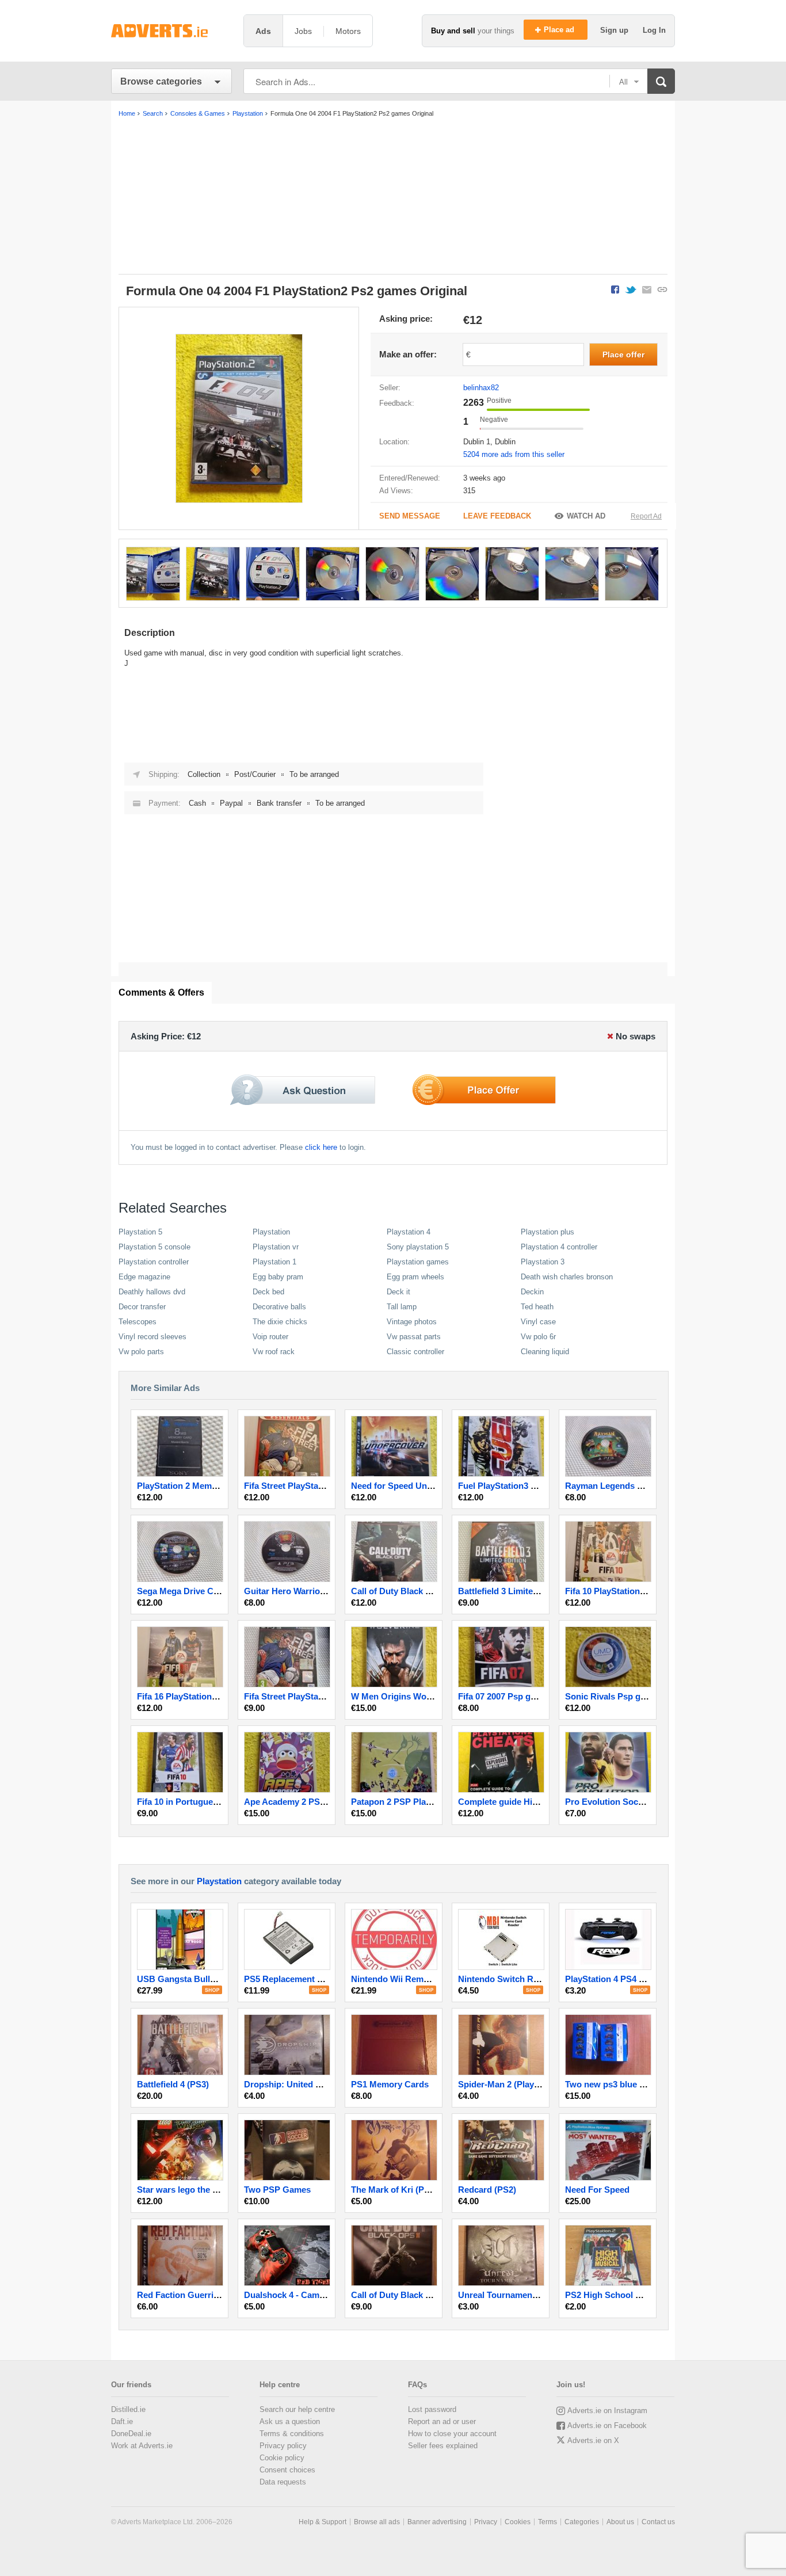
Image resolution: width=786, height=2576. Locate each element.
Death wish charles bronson (567, 1277)
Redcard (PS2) (487, 2190)
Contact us (658, 2522)
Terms (547, 2522)
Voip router (270, 1337)
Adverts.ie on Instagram (607, 2411)
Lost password (432, 2409)
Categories (582, 2522)
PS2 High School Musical (616, 2295)
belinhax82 (481, 388)
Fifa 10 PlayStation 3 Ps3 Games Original (647, 1591)
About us (620, 2522)
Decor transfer (142, 1307)
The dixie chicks (280, 1322)
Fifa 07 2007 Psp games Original (522, 1696)
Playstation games (418, 1262)
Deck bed (268, 1292)
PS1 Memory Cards (390, 2084)
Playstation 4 (409, 1232)
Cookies (518, 2522)
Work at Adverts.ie (142, 2446)
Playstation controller (154, 1262)
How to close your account (452, 2434)
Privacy (486, 2522)
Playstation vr (276, 1247)
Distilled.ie (128, 2409)
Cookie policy (282, 2458)
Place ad (560, 30)
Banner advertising (437, 2522)
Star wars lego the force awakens (204, 2190)
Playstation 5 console (154, 1247)
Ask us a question (290, 2421)
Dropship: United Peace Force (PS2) (316, 2084)
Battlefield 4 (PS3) (173, 2084)
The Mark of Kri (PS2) (394, 2190)
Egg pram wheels (415, 1277)
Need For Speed (597, 2190)
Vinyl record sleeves (152, 1337)
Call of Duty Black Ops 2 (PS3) (412, 2295)
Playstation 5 (140, 1232)
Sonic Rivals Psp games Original (631, 1696)
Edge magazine (144, 1277)
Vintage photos (412, 1322)
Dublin (505, 442)
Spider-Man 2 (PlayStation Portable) (530, 2084)
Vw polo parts (141, 1352)
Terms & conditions (292, 2434)
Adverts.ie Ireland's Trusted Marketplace (171, 31)
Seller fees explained (443, 2446)
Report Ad (646, 516)
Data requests (283, 2482)
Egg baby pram (278, 1277)
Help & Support (323, 2522)
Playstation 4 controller (559, 1247)
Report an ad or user (442, 2421)
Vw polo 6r (538, 1337)
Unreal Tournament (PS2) (509, 2295)
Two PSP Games (277, 2190)
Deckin (532, 1292)
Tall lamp (402, 1307)
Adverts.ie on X (593, 2440)
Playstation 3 (543, 1262)
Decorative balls (279, 1307)
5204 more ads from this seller (514, 454)
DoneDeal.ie (131, 2434)
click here (321, 1147)
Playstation (271, 1232)
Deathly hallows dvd (152, 1292)
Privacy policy (283, 2446)
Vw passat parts (414, 1337)
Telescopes (138, 1322)
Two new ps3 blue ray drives (622, 2084)
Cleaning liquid (545, 1352)
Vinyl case (538, 1322)
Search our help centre (297, 2409)
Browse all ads (377, 2522)
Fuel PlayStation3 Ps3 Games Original (534, 1486)
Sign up (615, 30)
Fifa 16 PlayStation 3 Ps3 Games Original (219, 1696)
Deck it (398, 1292)
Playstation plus (547, 1232)
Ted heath (537, 1307)
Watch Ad (586, 516)
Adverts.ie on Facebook (607, 2426)
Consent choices (287, 2470)
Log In (654, 30)
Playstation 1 (274, 1262)
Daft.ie (122, 2421)
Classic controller (415, 1352)
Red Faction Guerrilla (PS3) (192, 2295)
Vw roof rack (274, 1352)
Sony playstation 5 (418, 1247)
